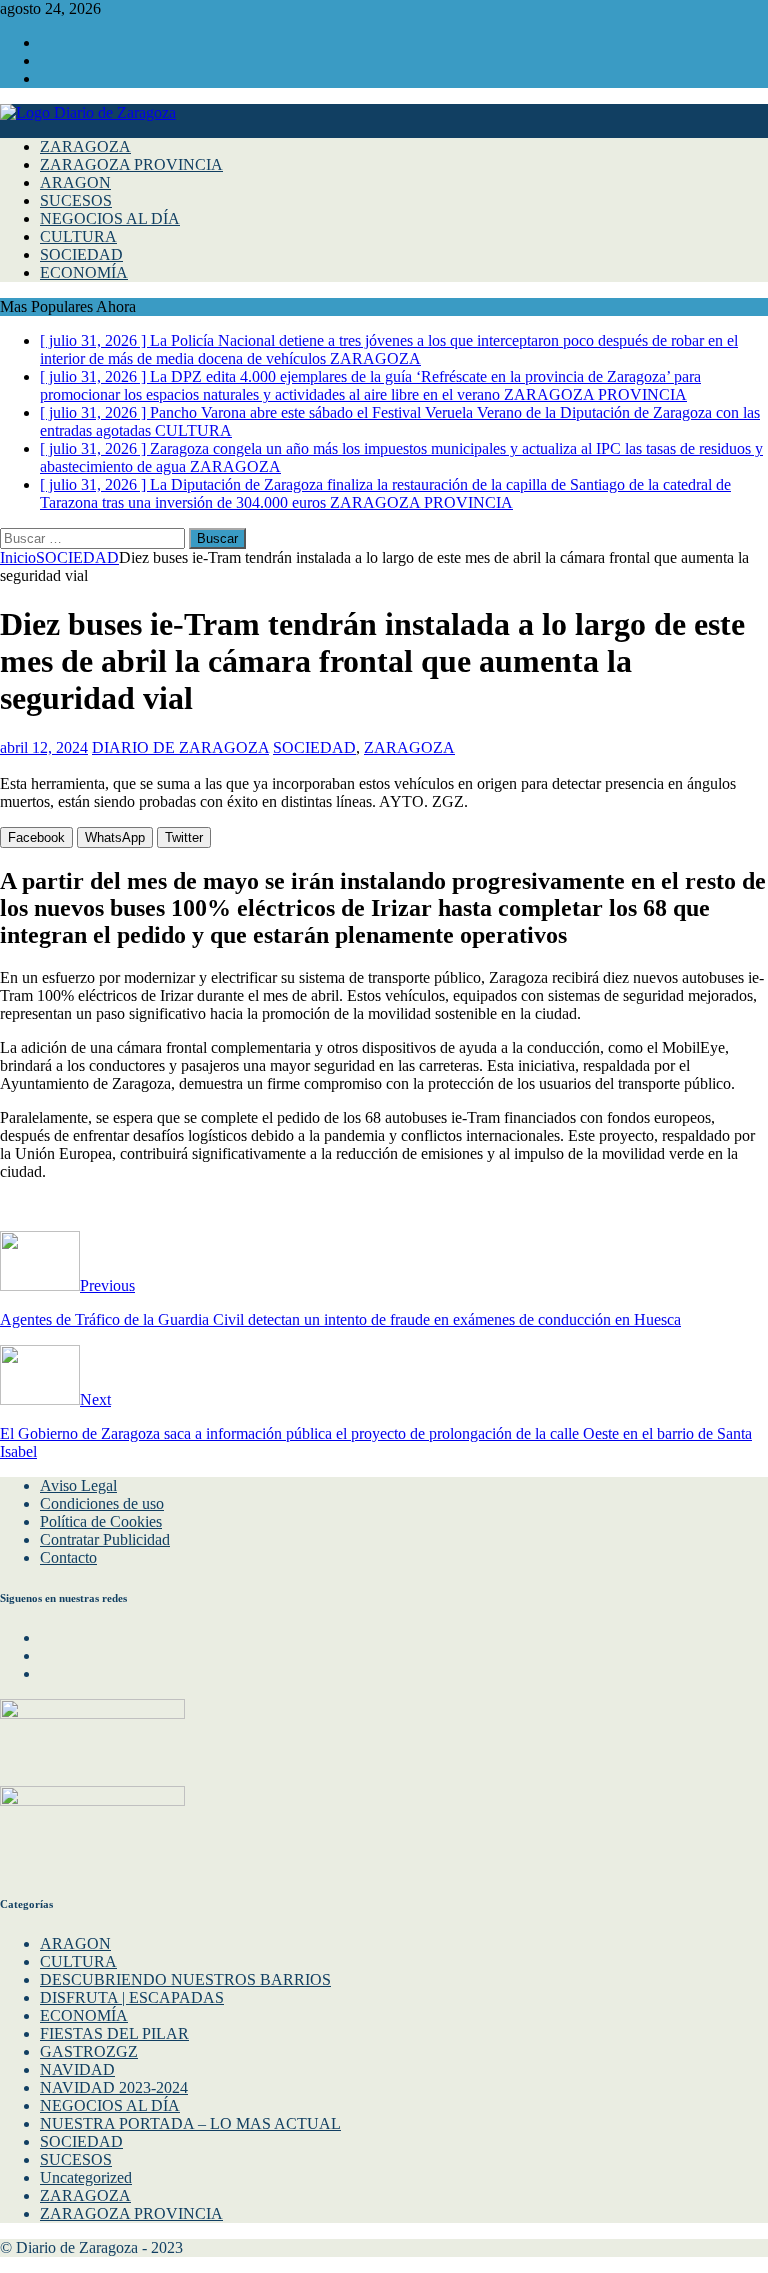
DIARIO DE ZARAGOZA (180, 747)
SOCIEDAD (81, 254)
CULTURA (78, 236)
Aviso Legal (78, 1485)
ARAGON (75, 182)
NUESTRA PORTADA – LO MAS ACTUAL (190, 2123)
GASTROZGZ (89, 2051)
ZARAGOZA (85, 146)
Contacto (68, 1557)
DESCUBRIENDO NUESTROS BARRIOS (185, 1979)
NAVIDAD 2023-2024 (114, 2087)
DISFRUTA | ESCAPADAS (132, 1997)
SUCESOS (76, 200)
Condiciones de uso (102, 1503)
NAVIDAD (77, 2069)
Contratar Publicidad (105, 1539)
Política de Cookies (101, 1521)
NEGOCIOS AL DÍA (110, 218)
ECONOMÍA (84, 272)
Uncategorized (86, 2177)
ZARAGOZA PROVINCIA (131, 164)
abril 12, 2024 (44, 747)
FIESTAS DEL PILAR (114, 2033)
